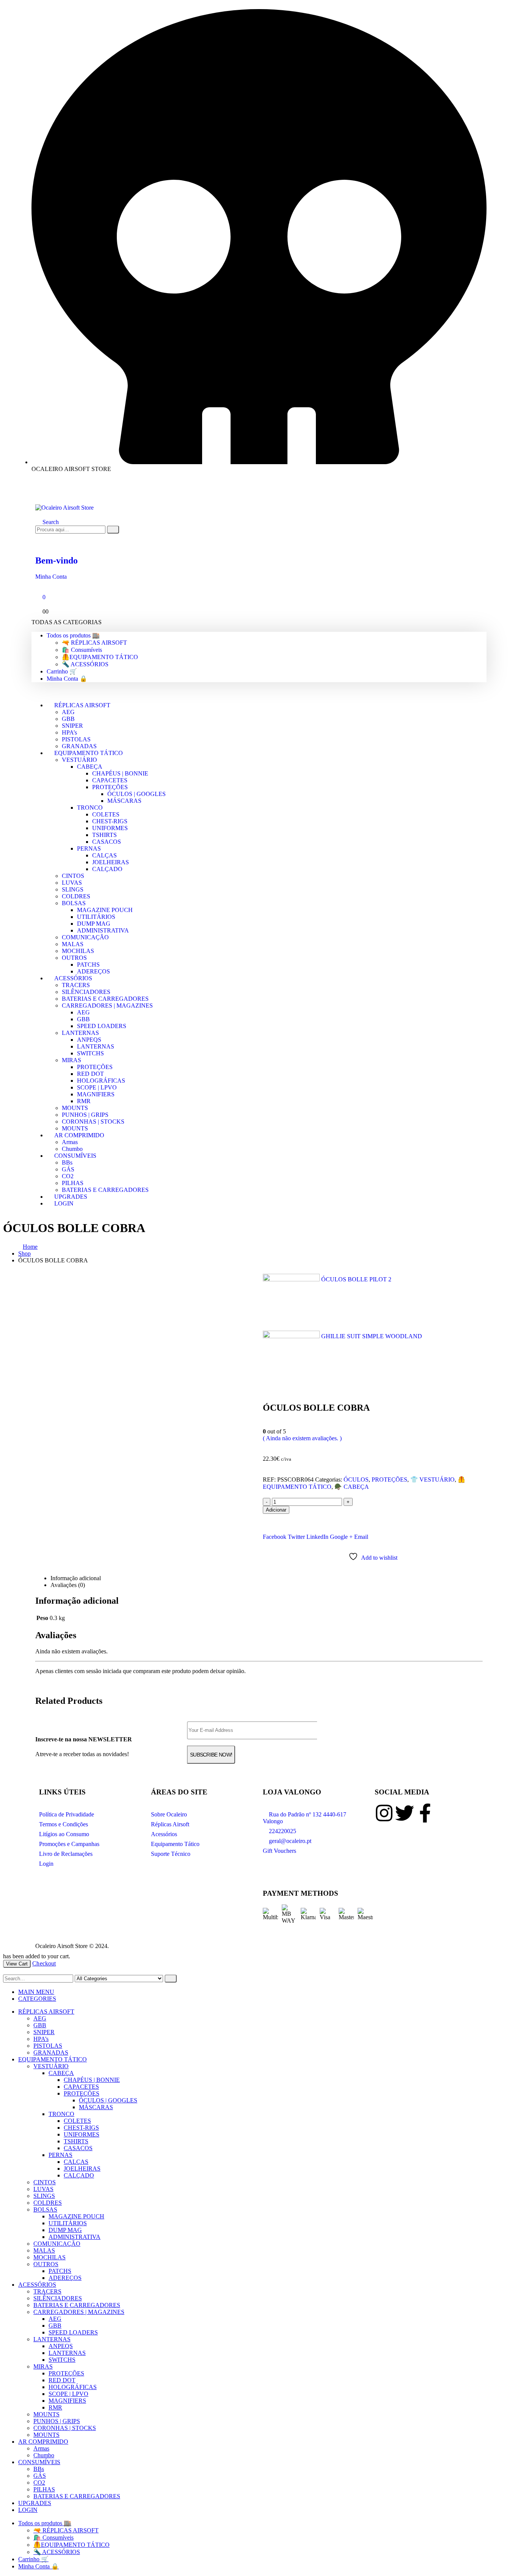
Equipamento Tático (175, 1844)
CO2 (68, 1176)
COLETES (106, 814)
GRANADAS (51, 2052)
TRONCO (90, 808)
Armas (70, 1142)
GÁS (68, 1169)
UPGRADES (35, 2503)
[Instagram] (384, 1813)
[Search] (113, 530)
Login (46, 1864)
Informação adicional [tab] (76, 1578)
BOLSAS (74, 903)
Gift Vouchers (279, 1851)
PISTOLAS (76, 739)
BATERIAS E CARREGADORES (105, 999)
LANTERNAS (80, 1033)
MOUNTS (75, 1108)
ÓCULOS (356, 1480)
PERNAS (89, 848)
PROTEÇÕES (110, 787)
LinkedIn (317, 1537)
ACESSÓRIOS (73, 978)
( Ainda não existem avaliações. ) (302, 1438)
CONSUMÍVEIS (75, 1156)
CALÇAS (104, 855)
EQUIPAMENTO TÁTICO (89, 753)
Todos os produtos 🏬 (73, 635)
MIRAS (71, 1060)
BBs (67, 1162)
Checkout (44, 1963)
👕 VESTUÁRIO (432, 1480)
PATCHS (88, 965)
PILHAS (73, 1183)
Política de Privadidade (67, 1814)
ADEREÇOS (65, 2278)
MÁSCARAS (124, 801)
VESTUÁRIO (79, 760)
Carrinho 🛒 (62, 671)
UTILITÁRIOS (96, 917)
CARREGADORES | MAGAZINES (107, 1005)
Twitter (296, 1537)
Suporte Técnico (171, 1854)
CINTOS (73, 876)
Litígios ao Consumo (64, 1834)
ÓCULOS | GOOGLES (137, 794)
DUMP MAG (94, 924)
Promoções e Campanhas (69, 1844)
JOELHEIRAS (111, 862)
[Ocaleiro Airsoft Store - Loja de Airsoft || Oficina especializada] (64, 508)
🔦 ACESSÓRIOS (85, 664)
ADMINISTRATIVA (103, 930)
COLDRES (76, 896)
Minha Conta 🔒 (67, 679)
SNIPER (72, 726)
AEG (68, 712)
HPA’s (69, 732)
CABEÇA (90, 767)
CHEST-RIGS (110, 821)
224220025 (282, 1831)
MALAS (73, 944)
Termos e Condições (64, 1824)
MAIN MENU (36, 1992)
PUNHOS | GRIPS (85, 1115)
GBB (68, 719)
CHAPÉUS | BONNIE (120, 773)
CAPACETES (110, 780)
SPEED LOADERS (102, 1026)
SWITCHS (90, 1053)
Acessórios (164, 1834)
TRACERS (76, 985)
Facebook (275, 1537)
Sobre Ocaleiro (169, 1814)
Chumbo (44, 2455)
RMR (84, 1101)
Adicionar (276, 1510)
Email (361, 1537)
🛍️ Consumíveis (82, 650)
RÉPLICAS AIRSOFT (82, 705)
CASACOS (107, 842)
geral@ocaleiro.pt (289, 1841)
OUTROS (74, 958)
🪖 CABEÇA (352, 1487)
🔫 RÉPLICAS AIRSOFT (94, 643)
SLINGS (73, 889)
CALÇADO (107, 869)
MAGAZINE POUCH (105, 910)
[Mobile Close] (5, 1971)
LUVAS (72, 883)
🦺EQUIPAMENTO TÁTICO (100, 657)
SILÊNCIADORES (86, 992)
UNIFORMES (110, 828)
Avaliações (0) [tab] (68, 1585)
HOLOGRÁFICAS (101, 1081)
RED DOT (90, 1074)
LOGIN (64, 1203)
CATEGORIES (37, 1999)
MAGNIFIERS (96, 1094)
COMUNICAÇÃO (85, 937)
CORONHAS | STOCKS (93, 1122)
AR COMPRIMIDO (79, 1135)
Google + (341, 1537)
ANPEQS (89, 1040)
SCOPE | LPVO (97, 1087)
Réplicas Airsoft (170, 1824)
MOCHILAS (78, 951)
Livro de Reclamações (66, 1854)
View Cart (17, 1964)
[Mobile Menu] (38, 493)
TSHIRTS (104, 835)
